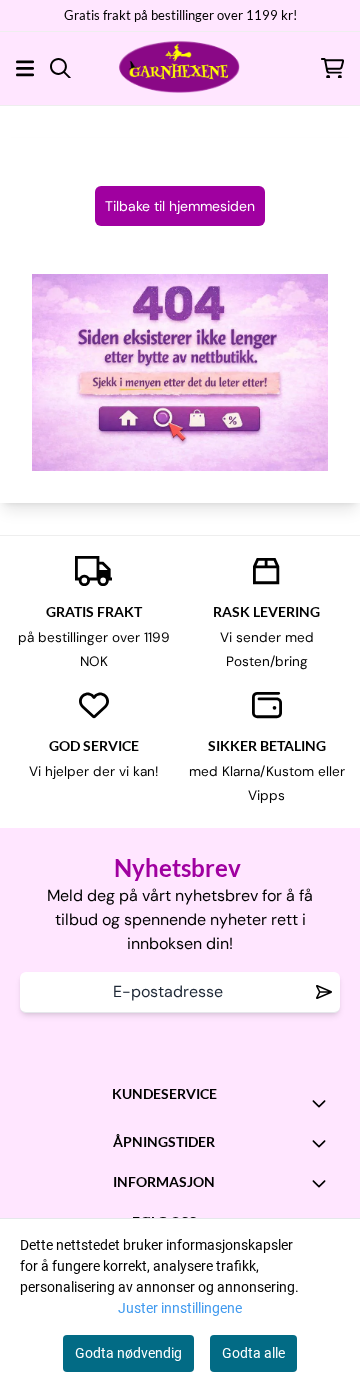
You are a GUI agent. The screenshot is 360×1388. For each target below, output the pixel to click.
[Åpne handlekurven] (332, 68)
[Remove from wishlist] (324, 992)
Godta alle (253, 1353)
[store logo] (180, 68)
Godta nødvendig (128, 1353)
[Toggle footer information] (323, 1103)
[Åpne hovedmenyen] (25, 68)
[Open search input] (60, 68)
